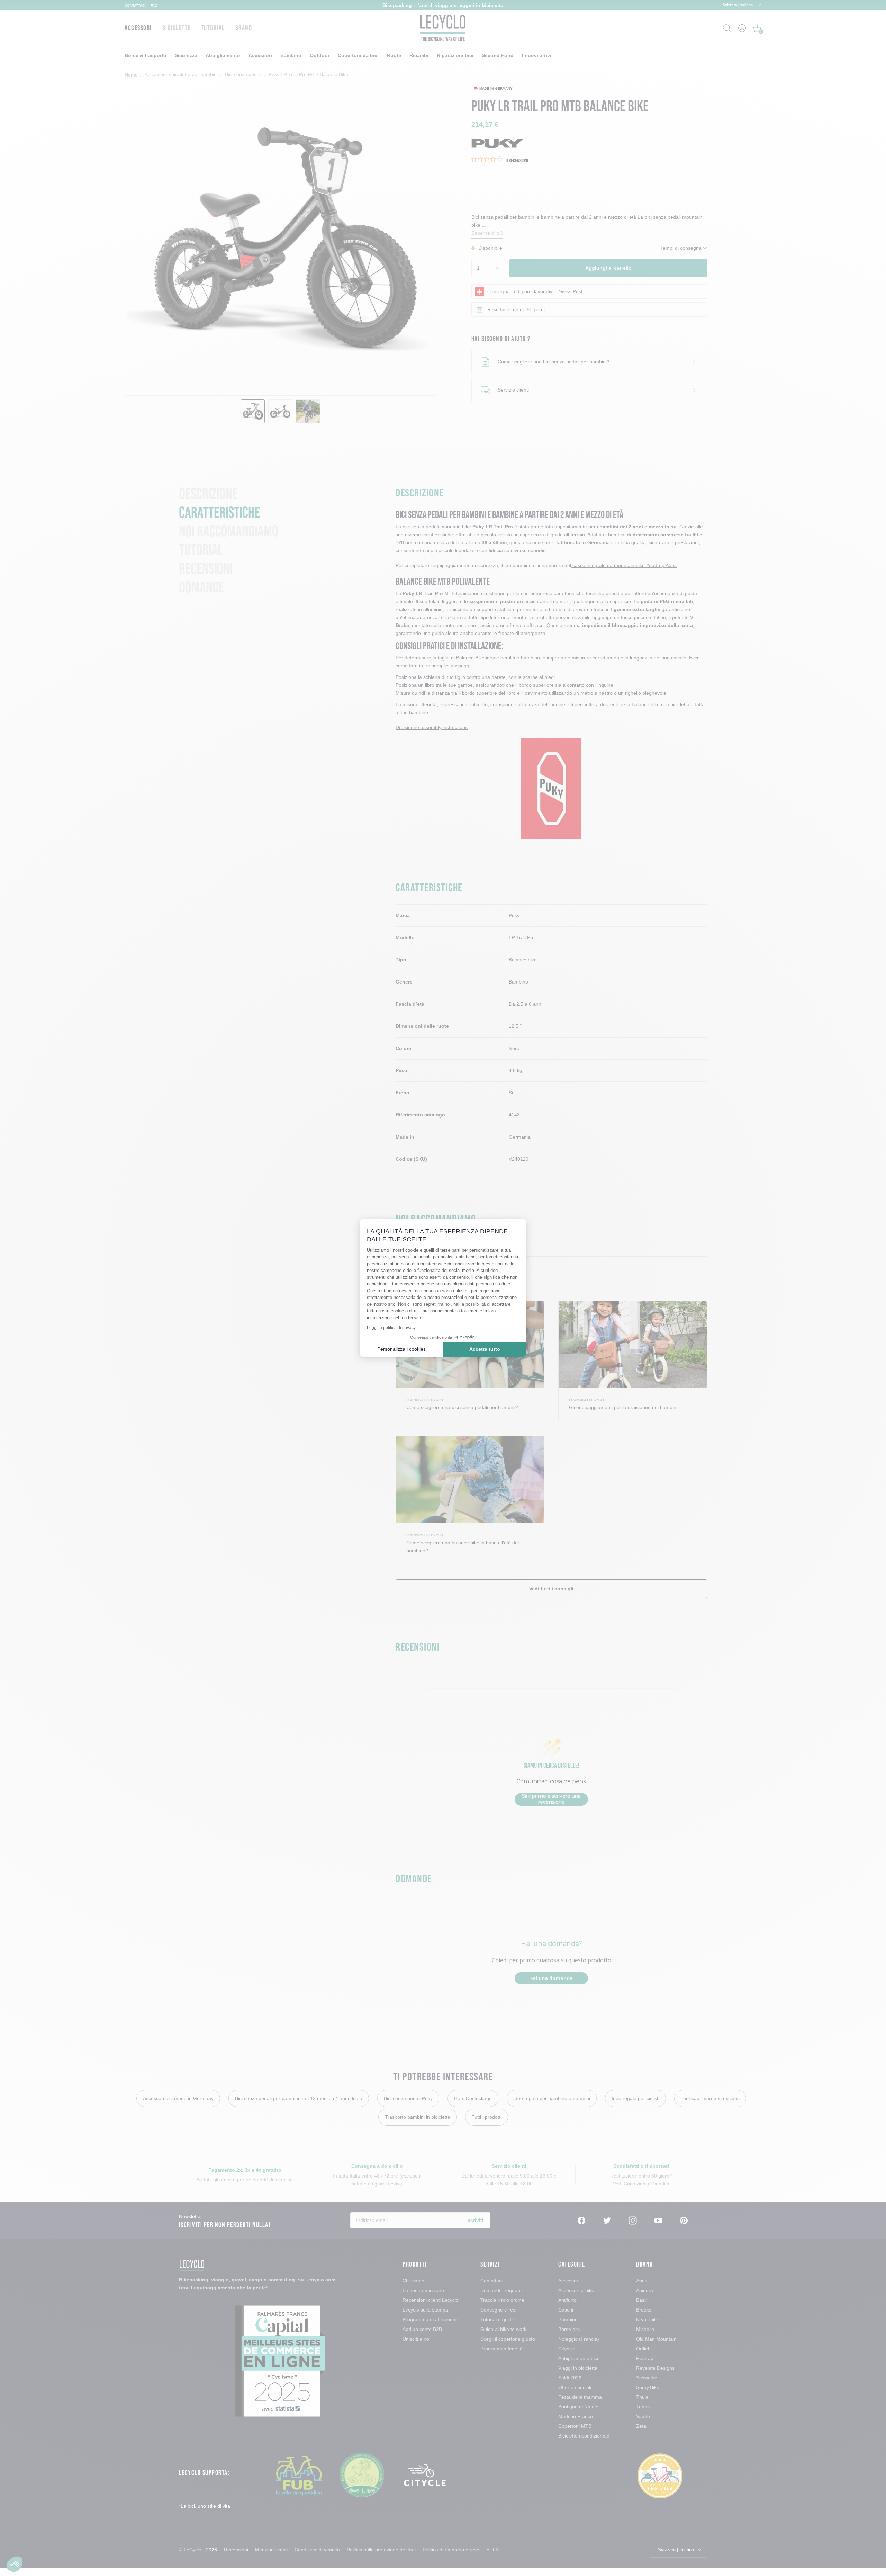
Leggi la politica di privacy (391, 1328)
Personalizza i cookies (401, 1349)
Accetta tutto (485, 1349)
